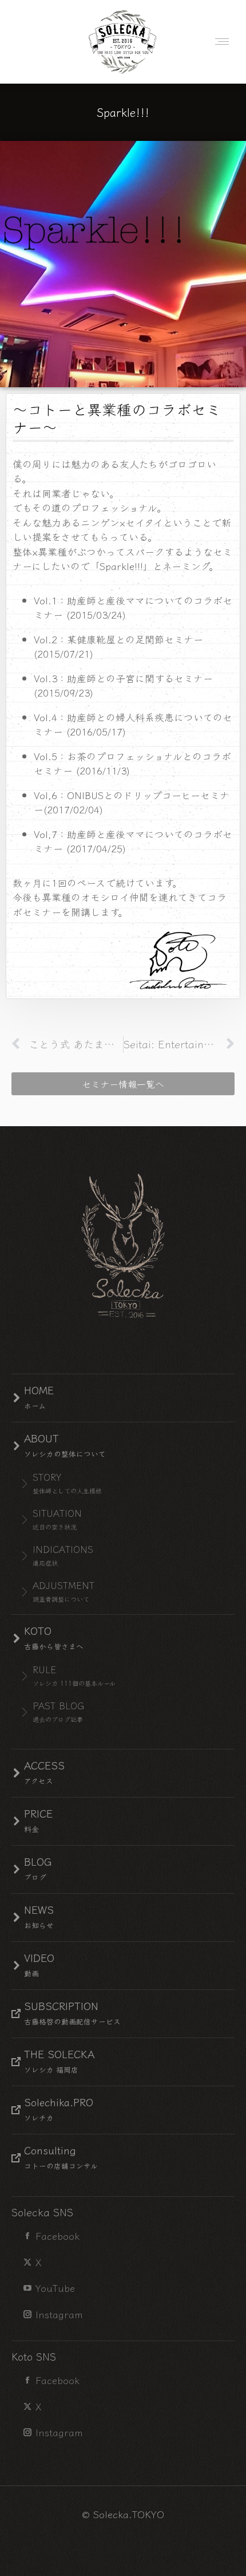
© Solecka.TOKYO (123, 2514)
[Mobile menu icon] (219, 42)
